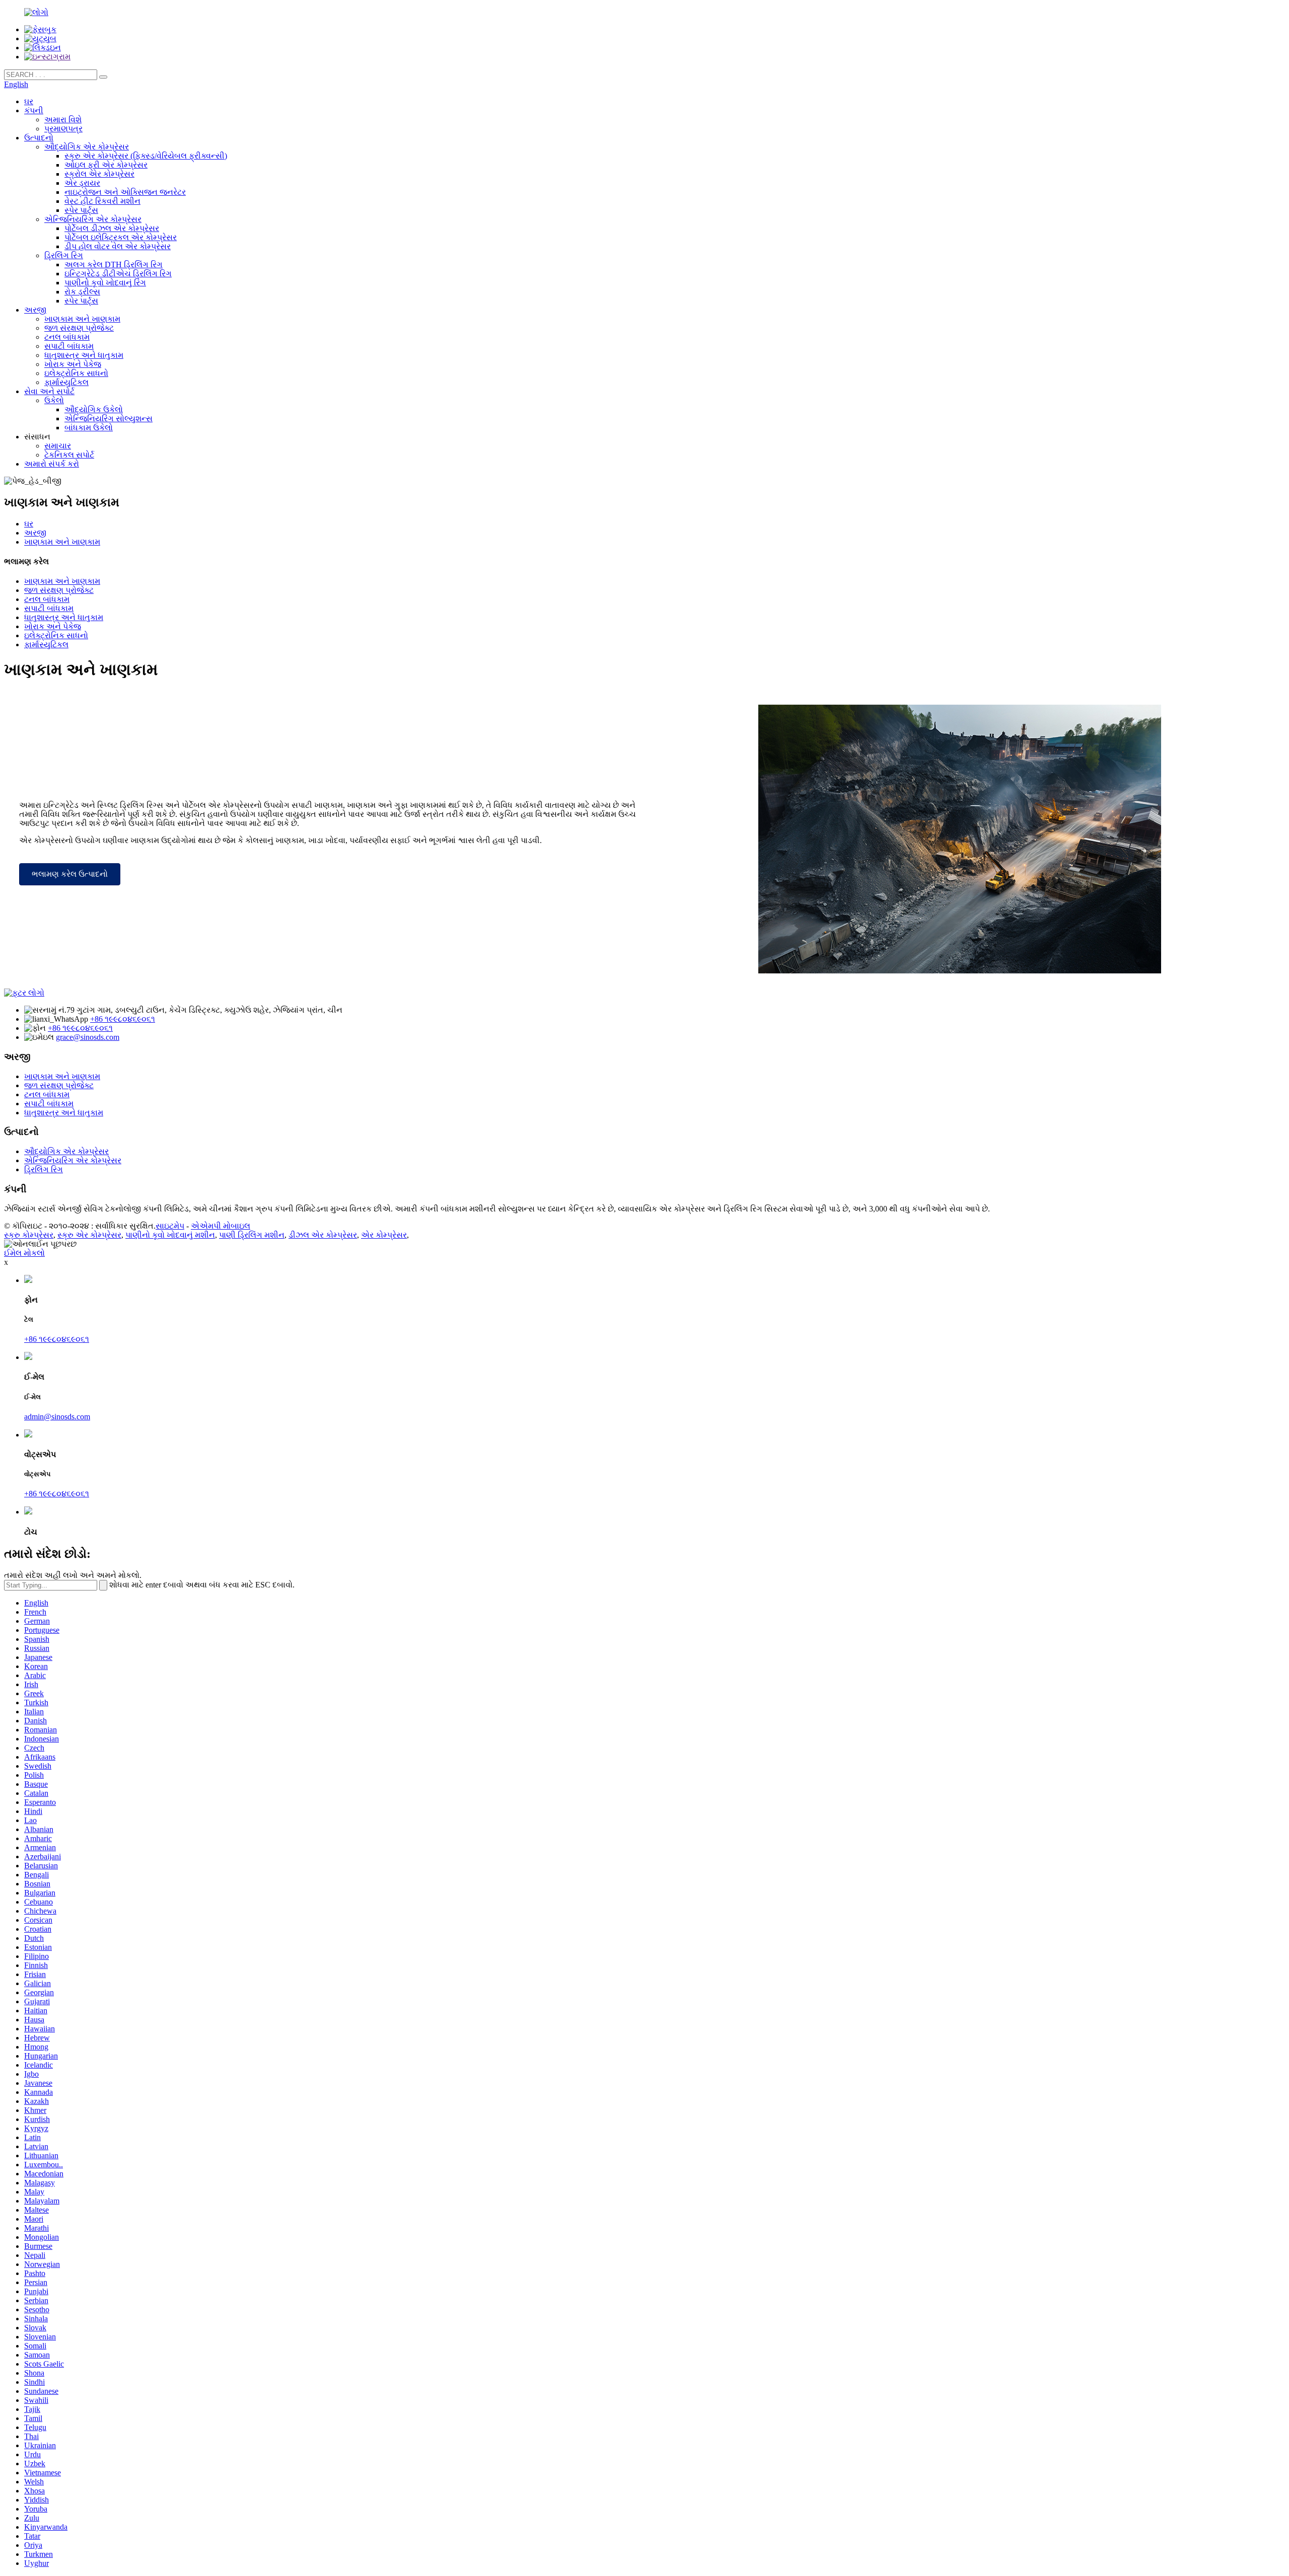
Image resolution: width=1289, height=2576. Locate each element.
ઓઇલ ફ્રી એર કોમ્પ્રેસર (106, 165)
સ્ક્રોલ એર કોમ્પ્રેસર (99, 174)
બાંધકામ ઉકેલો (89, 428)
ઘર (29, 101)
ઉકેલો (54, 400)
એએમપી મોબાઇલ (221, 1226)
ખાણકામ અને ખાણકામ (82, 319)
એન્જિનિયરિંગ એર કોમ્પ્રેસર (93, 219)
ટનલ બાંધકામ (67, 337)
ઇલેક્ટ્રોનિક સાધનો (76, 373)
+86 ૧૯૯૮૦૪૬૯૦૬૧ (123, 1019)
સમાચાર (58, 446)
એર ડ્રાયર (82, 183)
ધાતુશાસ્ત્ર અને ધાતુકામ (84, 355)
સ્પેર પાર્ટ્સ (81, 210)
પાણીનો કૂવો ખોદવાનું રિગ (105, 283)
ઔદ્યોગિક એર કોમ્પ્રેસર (87, 147)
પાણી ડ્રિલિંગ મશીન (252, 1235)
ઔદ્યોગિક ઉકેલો (94, 409)
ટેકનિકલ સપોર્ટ (69, 455)
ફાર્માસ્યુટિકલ (66, 382)
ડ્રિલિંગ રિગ (64, 255)
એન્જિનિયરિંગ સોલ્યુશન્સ (109, 419)
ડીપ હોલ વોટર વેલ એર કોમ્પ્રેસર (118, 246)
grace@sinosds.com (88, 1037)
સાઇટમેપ (170, 1226)
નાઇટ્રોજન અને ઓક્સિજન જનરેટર (125, 192)
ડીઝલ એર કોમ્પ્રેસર (323, 1235)
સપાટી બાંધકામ (69, 346)
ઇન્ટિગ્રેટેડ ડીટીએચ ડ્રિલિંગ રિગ (118, 274)
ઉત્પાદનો (39, 138)
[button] (70, 874)
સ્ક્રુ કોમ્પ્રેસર (29, 1235)
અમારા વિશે (63, 120)
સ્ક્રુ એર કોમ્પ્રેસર (89, 1235)
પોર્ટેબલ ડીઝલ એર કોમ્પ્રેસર (112, 228)
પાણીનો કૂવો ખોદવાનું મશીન (170, 1235)
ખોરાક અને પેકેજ (73, 364)
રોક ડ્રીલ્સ (82, 292)
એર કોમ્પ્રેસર (384, 1235)
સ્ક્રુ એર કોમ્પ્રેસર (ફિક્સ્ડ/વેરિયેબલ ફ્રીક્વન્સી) (146, 156)
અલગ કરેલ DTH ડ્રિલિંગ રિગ (114, 264)
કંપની (34, 110)
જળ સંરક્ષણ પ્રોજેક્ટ (79, 328)
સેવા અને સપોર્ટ (49, 391)
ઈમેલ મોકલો (24, 1253)
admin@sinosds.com (57, 1417)
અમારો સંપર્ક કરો (52, 464)
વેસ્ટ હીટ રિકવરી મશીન (102, 201)
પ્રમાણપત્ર (63, 129)
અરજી (35, 310)
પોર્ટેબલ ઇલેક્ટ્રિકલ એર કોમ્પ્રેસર (121, 237)
